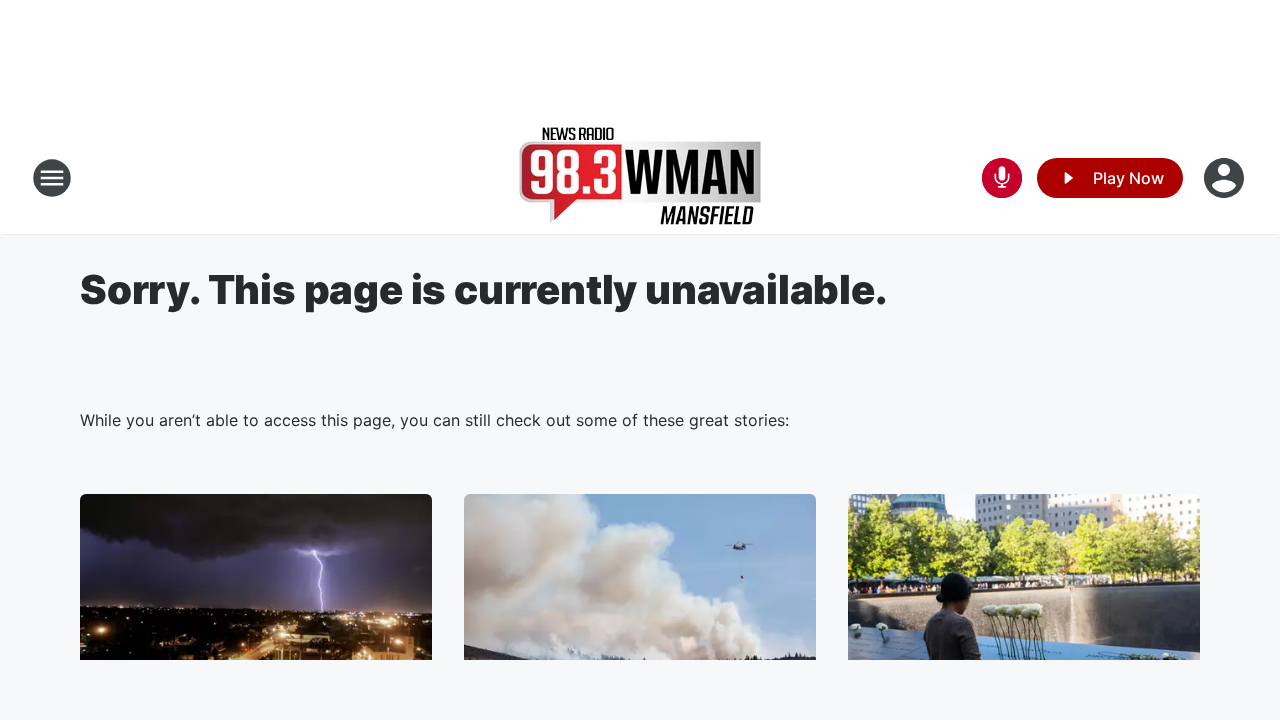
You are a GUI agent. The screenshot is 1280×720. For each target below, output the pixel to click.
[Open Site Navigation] (52, 178)
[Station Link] (640, 178)
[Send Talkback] (1002, 178)
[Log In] (1226, 178)
